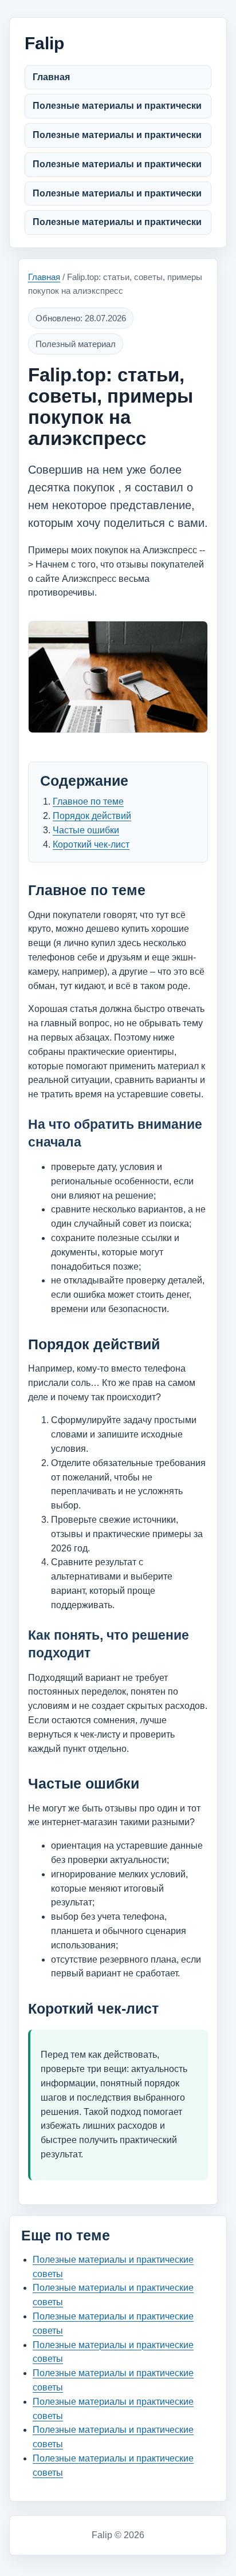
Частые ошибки (86, 830)
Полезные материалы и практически (117, 106)
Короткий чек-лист (91, 844)
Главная (51, 77)
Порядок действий (92, 816)
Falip (44, 43)
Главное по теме (88, 801)
